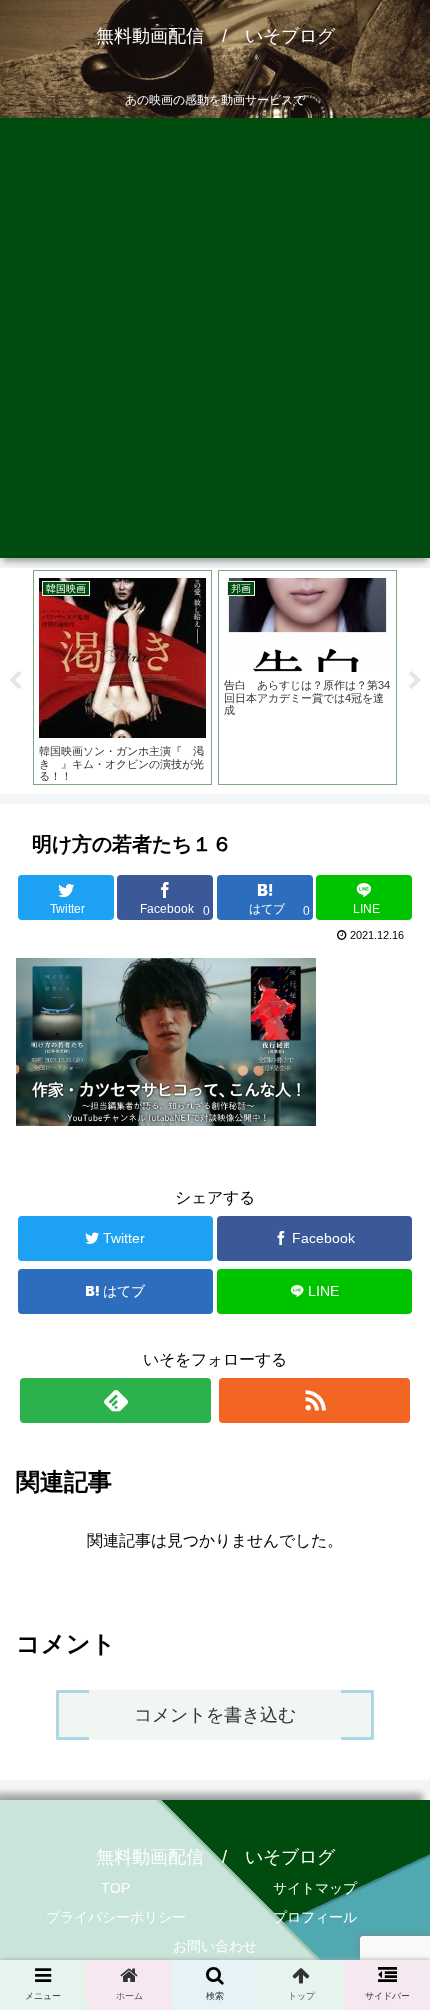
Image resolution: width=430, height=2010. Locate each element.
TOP (115, 1888)
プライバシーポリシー (116, 1917)
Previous (15, 681)
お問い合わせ (215, 1946)
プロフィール (315, 1917)
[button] (388, 1753)
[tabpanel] (122, 677)
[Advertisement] (215, 343)
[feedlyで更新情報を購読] (115, 1400)
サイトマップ (315, 1888)
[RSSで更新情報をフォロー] (314, 1400)
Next (415, 681)
